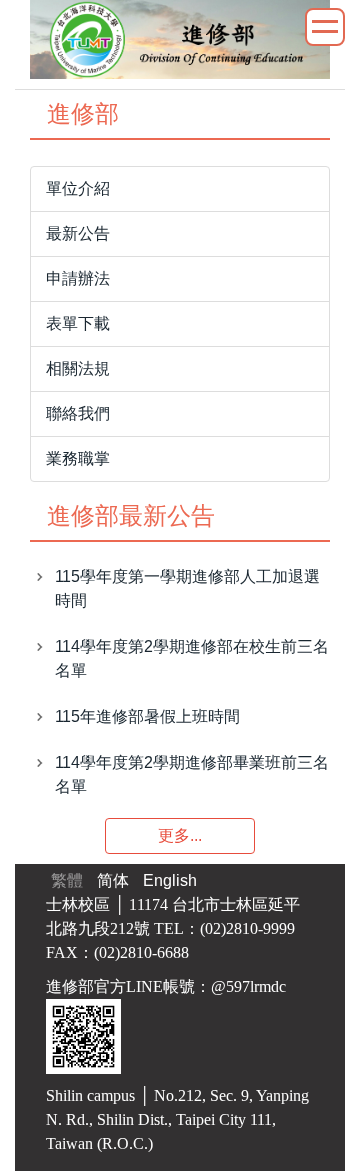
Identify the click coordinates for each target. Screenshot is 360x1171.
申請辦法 (78, 278)
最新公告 (78, 233)
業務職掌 (78, 458)
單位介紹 (78, 188)
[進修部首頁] (180, 38)
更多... (180, 835)
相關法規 (78, 368)
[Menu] (325, 27)
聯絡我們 (78, 413)
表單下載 (78, 323)
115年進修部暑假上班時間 (147, 716)
